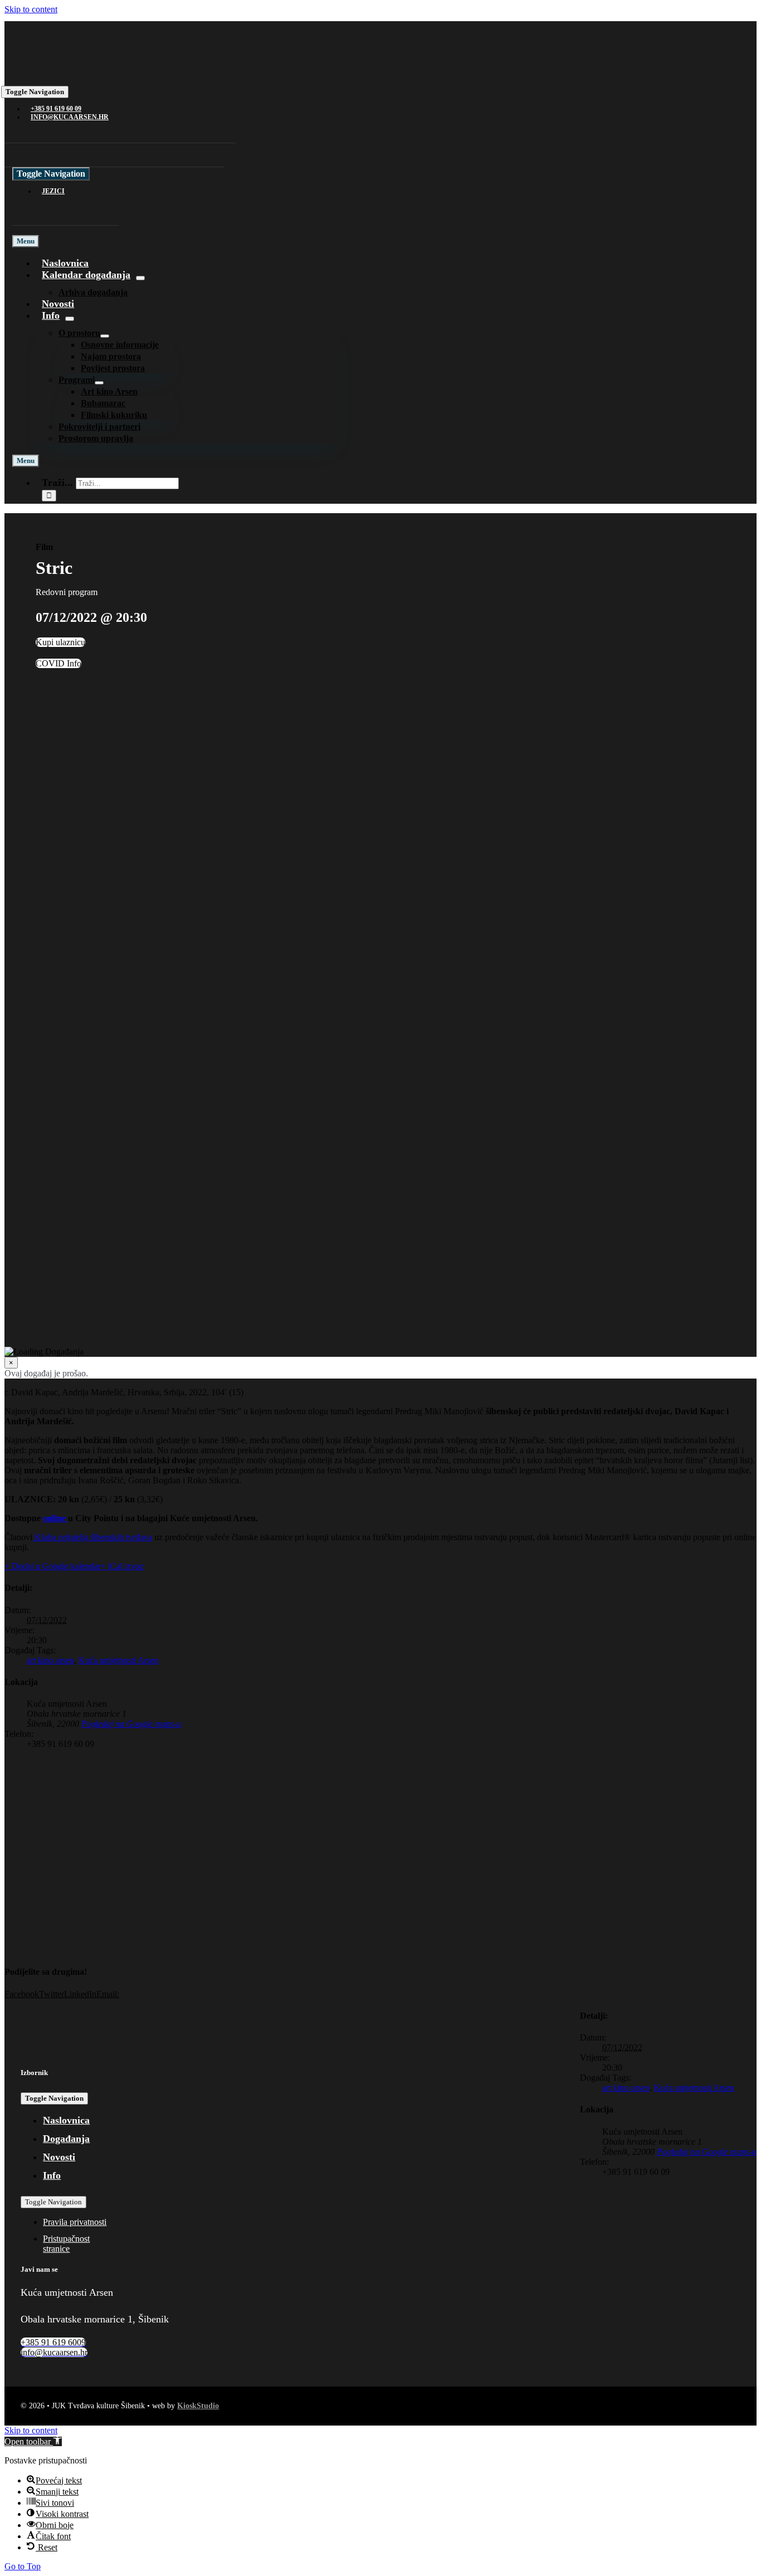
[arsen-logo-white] (62, 74)
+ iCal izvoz (122, 1566)
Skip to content (31, 9)
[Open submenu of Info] (70, 319)
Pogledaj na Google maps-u (131, 1724)
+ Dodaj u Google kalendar (53, 1566)
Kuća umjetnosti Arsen (119, 1660)
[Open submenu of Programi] (99, 383)
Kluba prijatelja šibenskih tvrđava (92, 1537)
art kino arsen (50, 1660)
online (55, 1518)
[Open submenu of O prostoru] (105, 336)
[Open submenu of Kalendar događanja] (140, 278)
